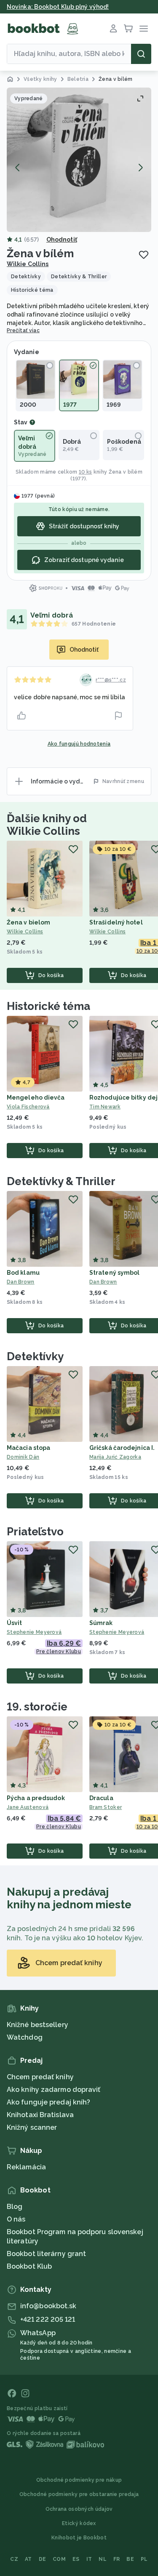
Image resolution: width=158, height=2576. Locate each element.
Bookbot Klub (29, 2266)
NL (103, 2559)
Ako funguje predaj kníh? (48, 2102)
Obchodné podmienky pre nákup (79, 2480)
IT (89, 2559)
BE (130, 2559)
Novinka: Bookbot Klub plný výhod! (58, 7)
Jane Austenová (28, 1807)
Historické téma (48, 1006)
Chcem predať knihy (40, 2077)
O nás (16, 2219)
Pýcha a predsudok (36, 1798)
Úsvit (15, 1623)
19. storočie (37, 1707)
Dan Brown (21, 1282)
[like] (21, 716)
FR (117, 2559)
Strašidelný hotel (116, 922)
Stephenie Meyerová (34, 1632)
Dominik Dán (23, 1457)
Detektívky (35, 1356)
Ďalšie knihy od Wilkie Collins (47, 825)
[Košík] (129, 29)
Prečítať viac (23, 330)
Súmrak (101, 1623)
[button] (79, 160)
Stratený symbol (115, 1273)
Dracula (101, 1798)
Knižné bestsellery (37, 2025)
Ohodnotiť (62, 240)
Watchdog (25, 2037)
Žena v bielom (28, 922)
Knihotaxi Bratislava (40, 2115)
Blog (15, 2207)
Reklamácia (26, 2167)
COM (59, 2559)
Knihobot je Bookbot (79, 2538)
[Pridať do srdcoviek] (144, 255)
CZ (14, 2559)
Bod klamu (23, 1273)
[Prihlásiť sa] (113, 29)
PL (144, 2559)
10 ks (86, 472)
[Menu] (144, 29)
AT (28, 2559)
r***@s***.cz (111, 680)
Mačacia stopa (28, 1448)
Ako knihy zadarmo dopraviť (54, 2090)
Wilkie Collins (28, 264)
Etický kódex (79, 2523)
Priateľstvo (35, 1532)
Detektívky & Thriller (61, 1181)
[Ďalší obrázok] (140, 168)
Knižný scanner (32, 2127)
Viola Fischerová (28, 1107)
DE (43, 2559)
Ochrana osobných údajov (79, 2509)
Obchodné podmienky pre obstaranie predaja (79, 2494)
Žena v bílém (126, 472)
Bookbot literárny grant (46, 2254)
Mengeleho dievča (36, 1098)
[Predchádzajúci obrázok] (18, 168)
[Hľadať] (141, 54)
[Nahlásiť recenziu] (118, 716)
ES (76, 2559)
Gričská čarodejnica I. (122, 1448)
